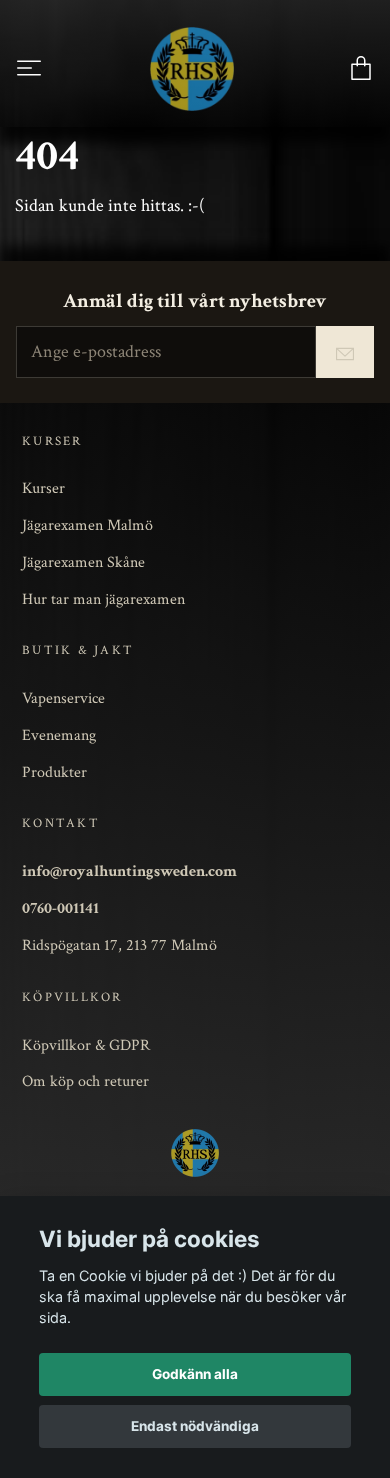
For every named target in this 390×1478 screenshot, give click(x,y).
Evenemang (59, 735)
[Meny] (29, 68)
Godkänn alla (195, 1374)
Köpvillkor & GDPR (86, 1045)
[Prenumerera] (345, 352)
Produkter (54, 772)
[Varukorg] (361, 68)
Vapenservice (63, 698)
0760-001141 (60, 908)
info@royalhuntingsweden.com (129, 871)
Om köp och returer (85, 1081)
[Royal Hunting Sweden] (192, 69)
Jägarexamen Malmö (87, 525)
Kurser (43, 488)
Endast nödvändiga (195, 1426)
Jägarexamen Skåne (83, 562)
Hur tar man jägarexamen (103, 599)
